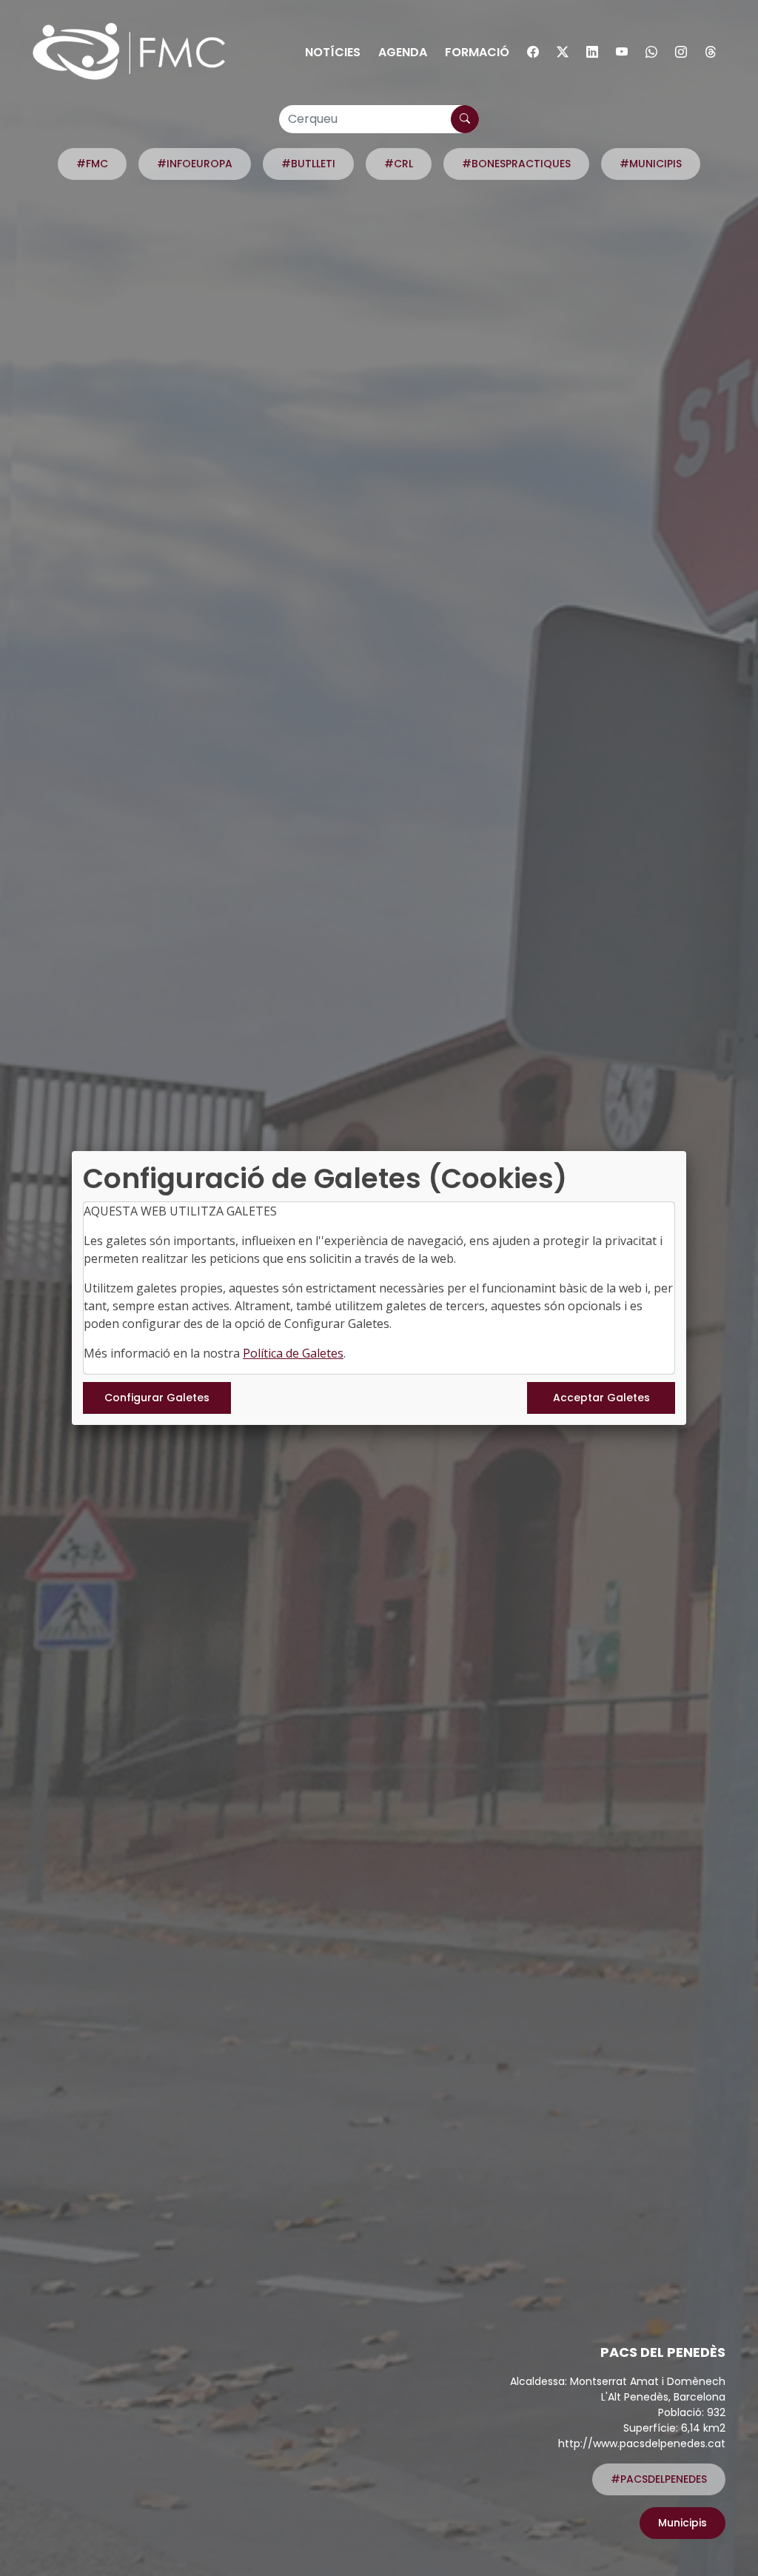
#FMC (92, 164)
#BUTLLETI (308, 164)
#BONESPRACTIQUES (516, 164)
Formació (477, 52)
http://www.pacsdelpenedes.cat (642, 2443)
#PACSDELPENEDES (659, 2479)
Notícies (333, 52)
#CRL (399, 164)
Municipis (682, 2523)
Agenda (403, 52)
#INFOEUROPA (195, 164)
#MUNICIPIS (651, 164)
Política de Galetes (293, 1353)
